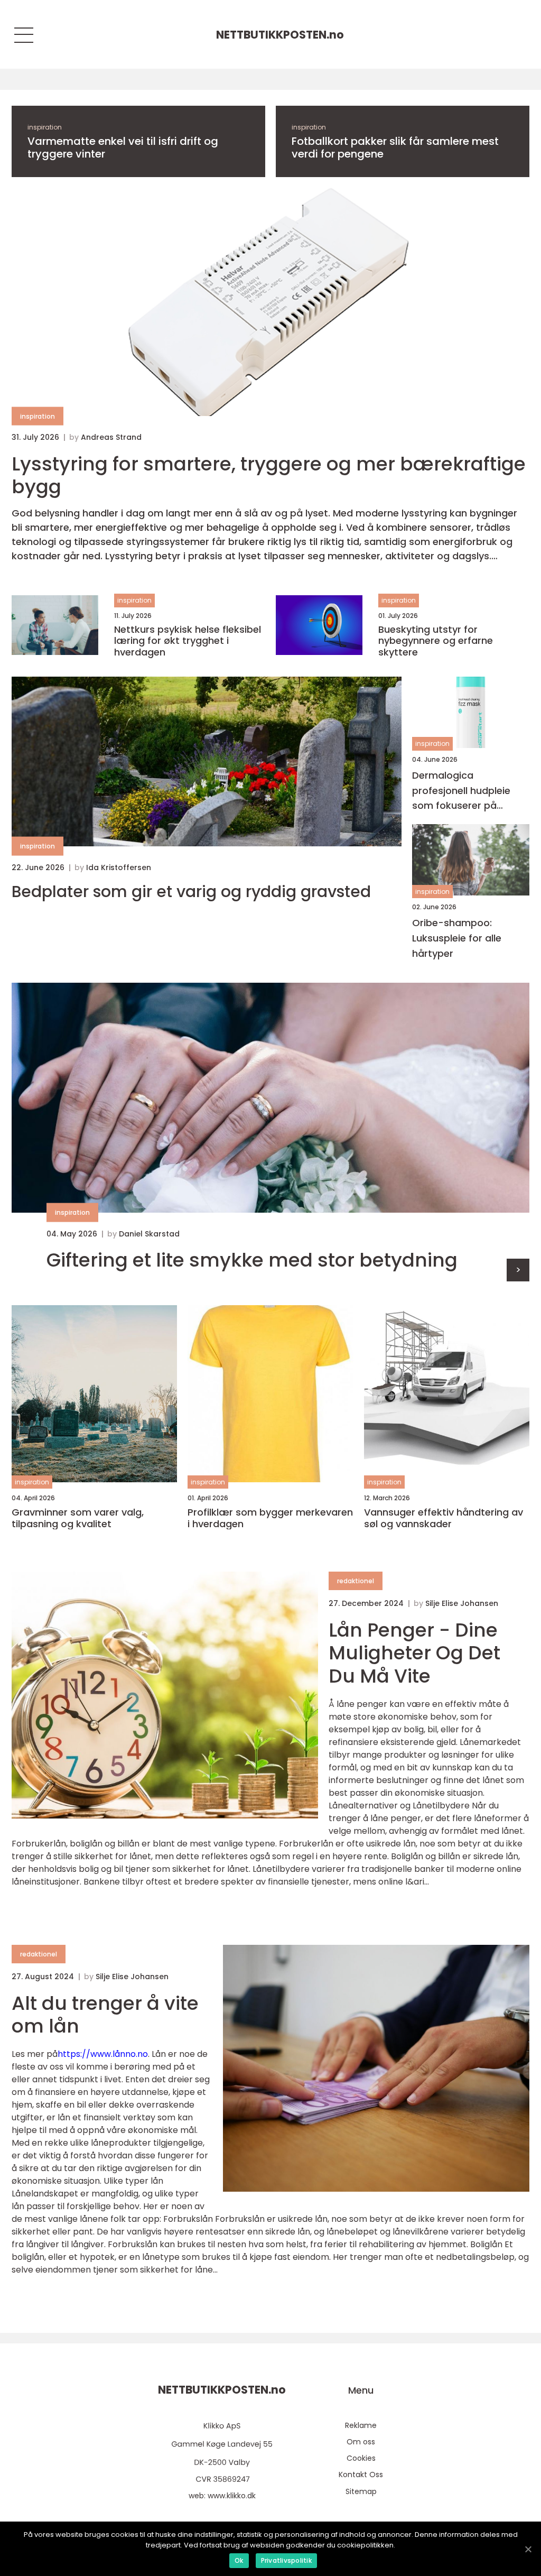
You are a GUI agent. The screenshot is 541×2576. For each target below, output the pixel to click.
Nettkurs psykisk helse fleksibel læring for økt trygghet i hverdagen (188, 641)
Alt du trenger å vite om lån (105, 2015)
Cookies (361, 2458)
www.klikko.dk (232, 2496)
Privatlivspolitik (286, 2560)
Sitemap (361, 2491)
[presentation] (518, 1270)
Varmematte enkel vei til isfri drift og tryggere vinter (123, 147)
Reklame (361, 2425)
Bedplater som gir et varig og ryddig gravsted (191, 892)
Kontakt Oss (361, 2475)
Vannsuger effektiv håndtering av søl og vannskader (444, 1518)
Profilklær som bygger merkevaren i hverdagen (270, 1518)
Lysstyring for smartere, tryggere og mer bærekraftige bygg (269, 475)
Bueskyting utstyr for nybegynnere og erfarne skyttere (436, 641)
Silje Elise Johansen (462, 1603)
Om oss (361, 2442)
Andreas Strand (111, 437)
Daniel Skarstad (149, 1234)
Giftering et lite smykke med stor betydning (252, 1260)
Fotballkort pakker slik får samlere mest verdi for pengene (395, 147)
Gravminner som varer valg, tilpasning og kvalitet (78, 1518)
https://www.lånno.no (103, 2054)
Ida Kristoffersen (119, 867)
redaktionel (356, 1581)
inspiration (45, 127)
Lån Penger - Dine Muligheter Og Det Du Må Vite (414, 1653)
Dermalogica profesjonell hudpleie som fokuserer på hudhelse (461, 791)
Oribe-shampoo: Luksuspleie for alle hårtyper (457, 938)
